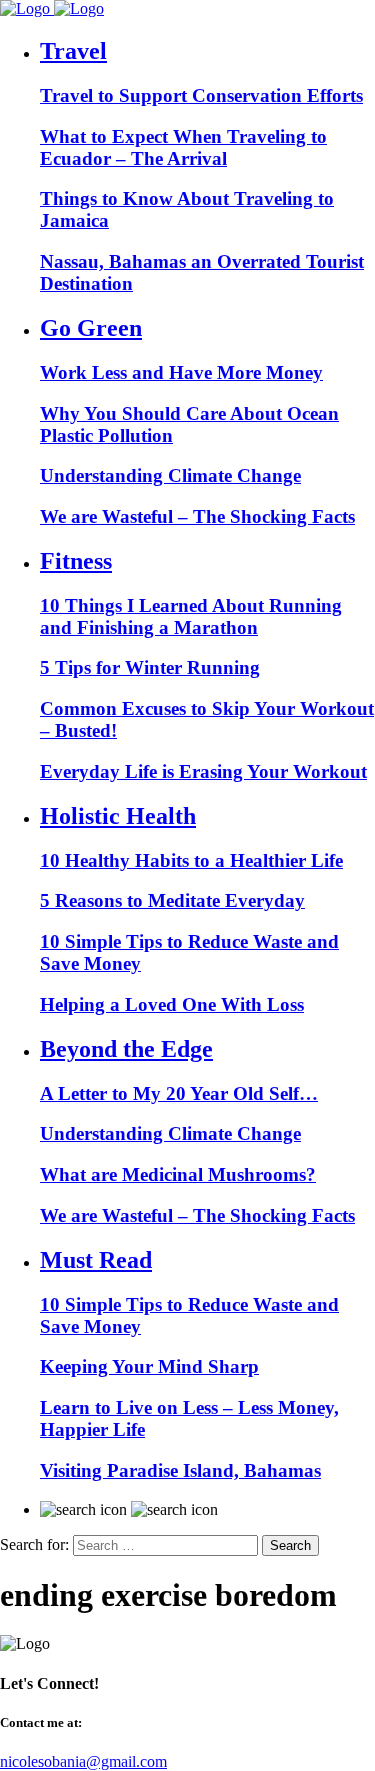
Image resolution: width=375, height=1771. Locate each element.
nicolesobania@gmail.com (83, 1761)
